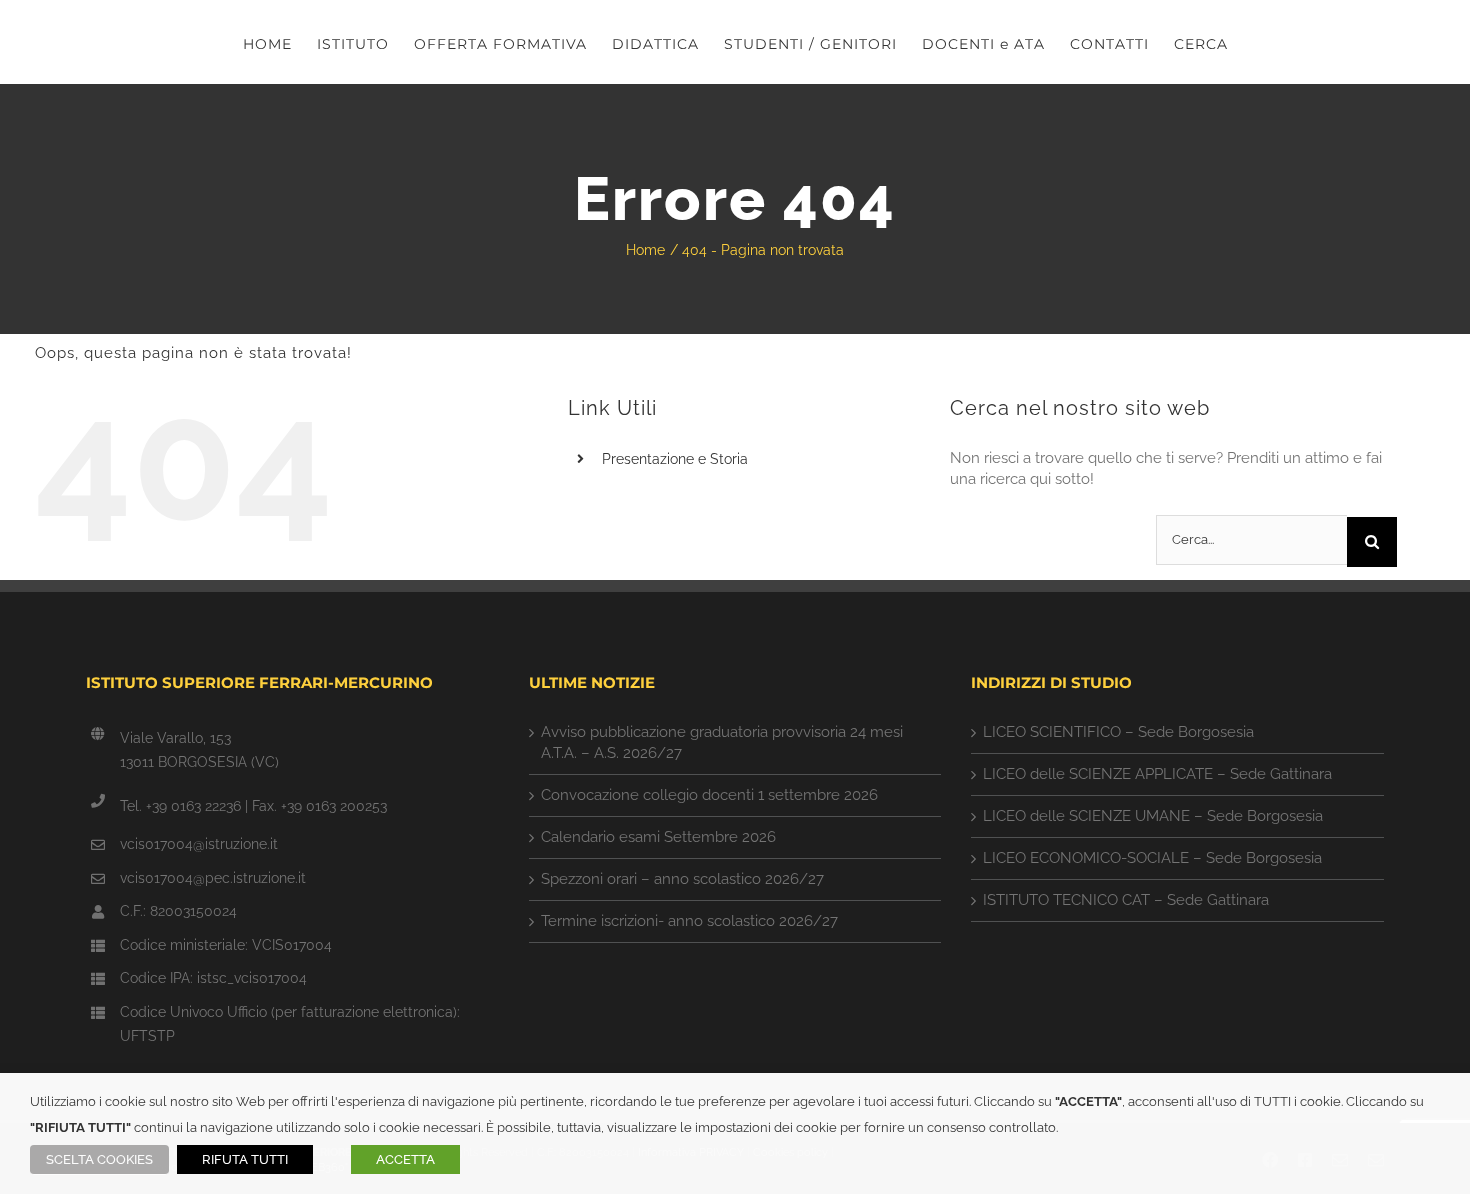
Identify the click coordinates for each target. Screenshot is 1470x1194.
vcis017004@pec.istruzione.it (213, 878)
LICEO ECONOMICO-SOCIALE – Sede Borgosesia (1152, 858)
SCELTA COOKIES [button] (99, 1159)
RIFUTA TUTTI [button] (245, 1159)
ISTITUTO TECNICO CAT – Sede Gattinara (1126, 900)
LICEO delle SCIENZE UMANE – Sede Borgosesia (1153, 816)
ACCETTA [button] (405, 1159)
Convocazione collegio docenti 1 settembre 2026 (709, 795)
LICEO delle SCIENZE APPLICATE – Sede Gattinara (1157, 774)
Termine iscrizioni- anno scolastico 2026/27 (689, 921)
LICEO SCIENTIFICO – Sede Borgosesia (1118, 732)
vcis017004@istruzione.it (199, 844)
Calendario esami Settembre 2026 (658, 837)
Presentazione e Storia (675, 459)
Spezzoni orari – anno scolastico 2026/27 (682, 879)
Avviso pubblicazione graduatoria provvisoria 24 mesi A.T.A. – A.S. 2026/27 (722, 742)
